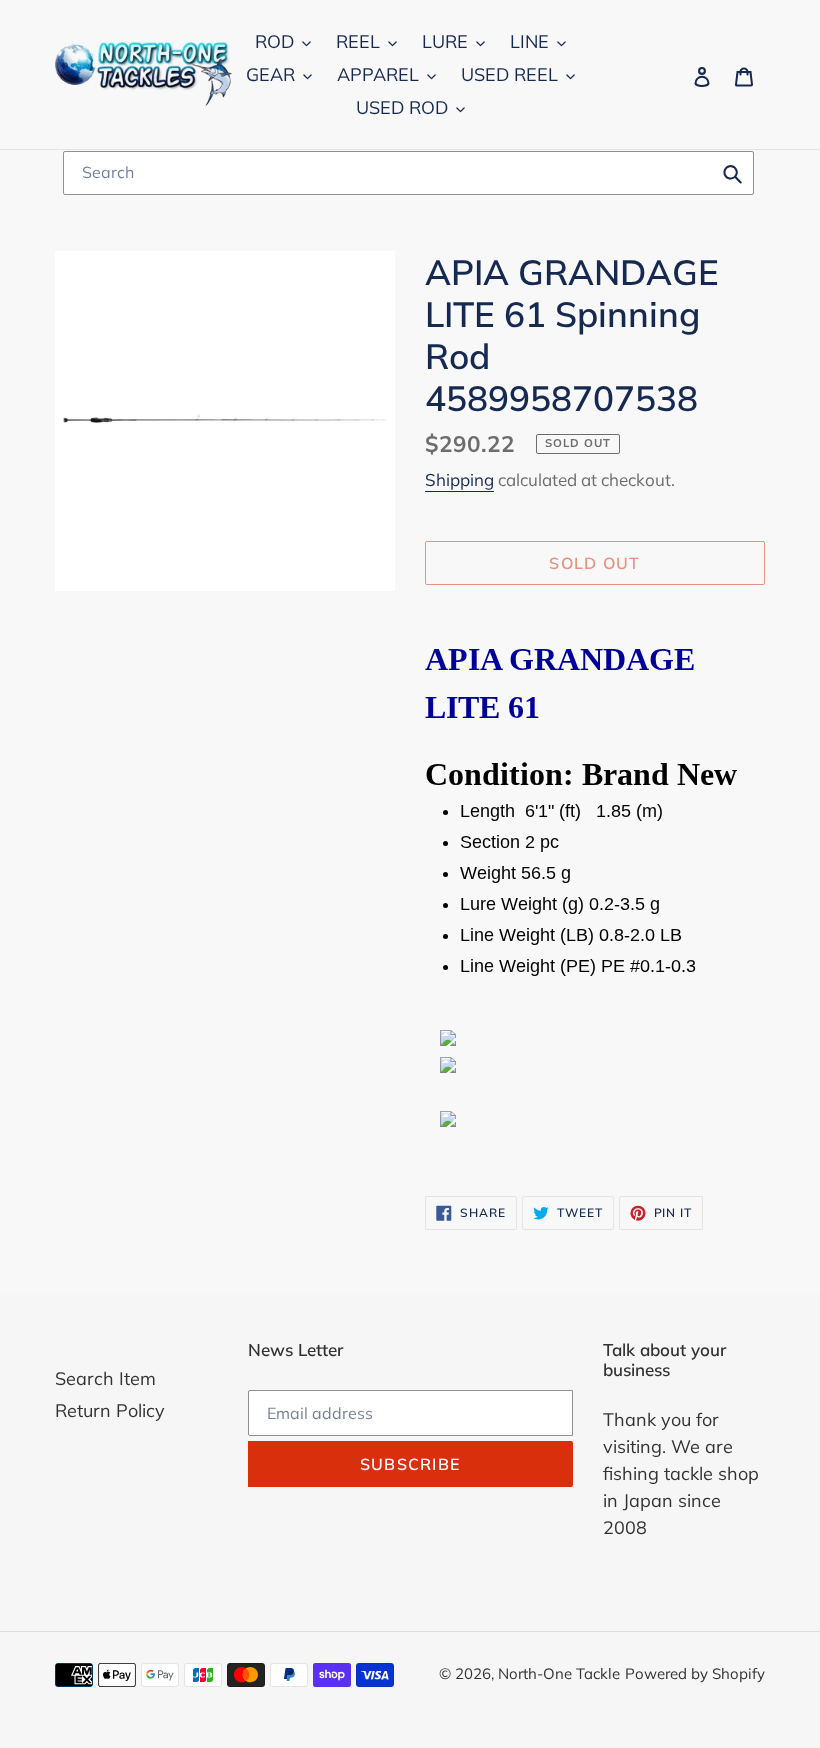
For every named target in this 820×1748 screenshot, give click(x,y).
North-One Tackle (559, 1673)
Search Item (105, 1378)
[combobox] (408, 173)
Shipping (459, 479)
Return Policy (110, 1410)
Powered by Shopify (695, 1673)
